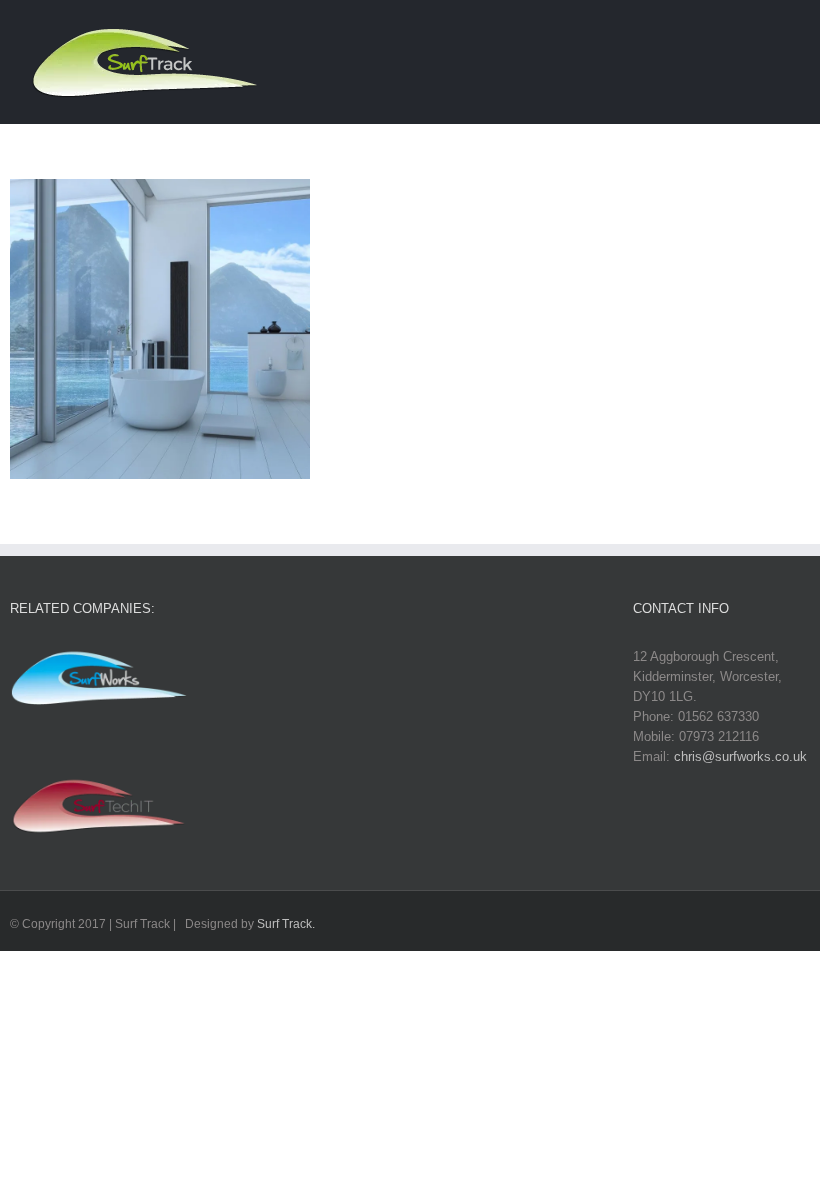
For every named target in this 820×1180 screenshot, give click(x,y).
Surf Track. (286, 924)
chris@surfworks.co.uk (740, 756)
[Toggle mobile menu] (782, 33)
